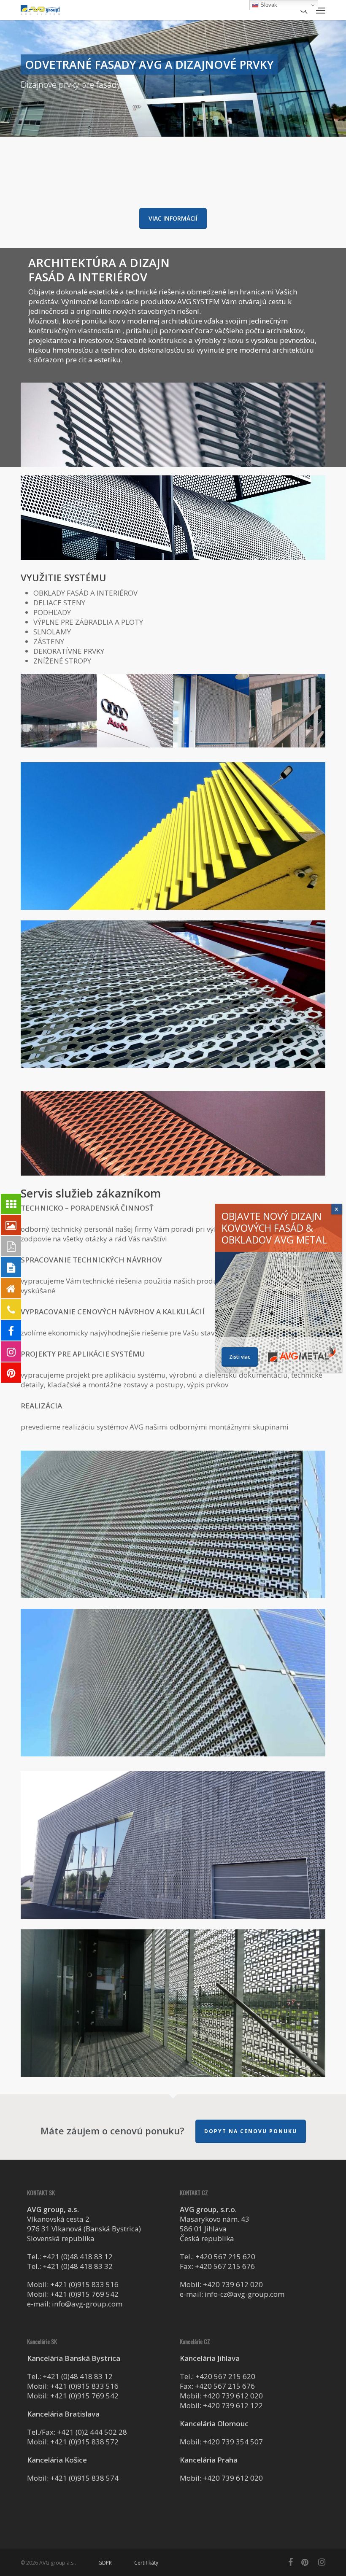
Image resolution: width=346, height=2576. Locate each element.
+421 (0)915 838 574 (84, 2478)
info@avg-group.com (87, 2304)
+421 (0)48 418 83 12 (78, 2256)
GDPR (105, 2563)
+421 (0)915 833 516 (84, 2284)
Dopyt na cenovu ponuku (251, 2131)
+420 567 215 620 (225, 2256)
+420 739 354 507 (233, 2442)
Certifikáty (146, 2563)
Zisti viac (240, 1357)
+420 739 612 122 (233, 2405)
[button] (321, 10)
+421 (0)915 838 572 (84, 2442)
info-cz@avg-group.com (245, 2294)
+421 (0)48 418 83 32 (78, 2266)
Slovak (268, 5)
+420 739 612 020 (233, 2284)
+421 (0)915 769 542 (84, 2294)
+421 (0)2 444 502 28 (92, 2432)
